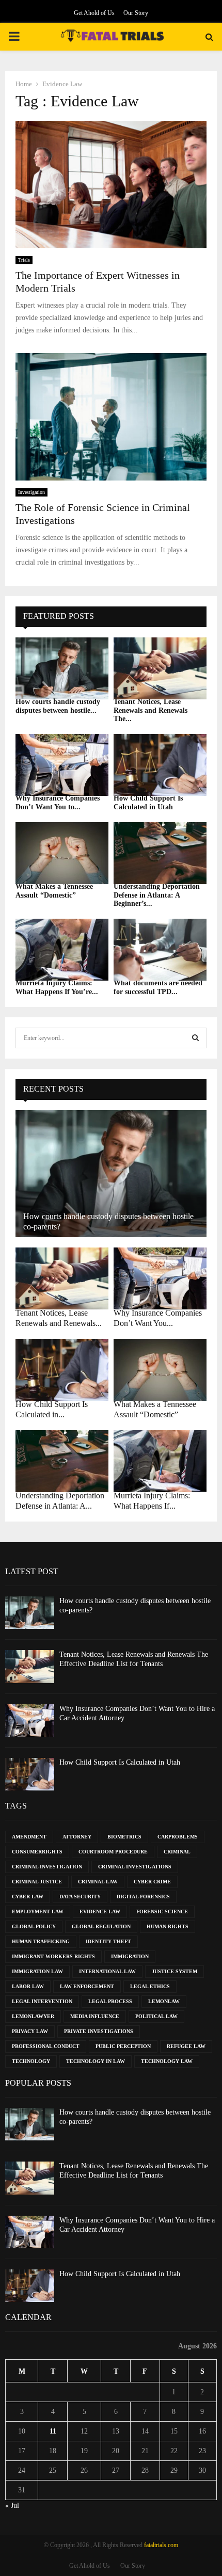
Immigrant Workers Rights (53, 1956)
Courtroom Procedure (113, 1852)
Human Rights (168, 1926)
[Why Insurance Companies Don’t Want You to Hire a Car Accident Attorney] (62, 765)
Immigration (130, 1956)
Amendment (29, 1837)
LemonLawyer (33, 2016)
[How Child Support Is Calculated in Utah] (160, 765)
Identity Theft (108, 1941)
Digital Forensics (143, 1897)
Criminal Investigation (47, 1867)
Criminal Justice (37, 1882)
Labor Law (28, 1986)
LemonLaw (164, 2001)
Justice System (175, 1971)
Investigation (31, 492)
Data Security (80, 1897)
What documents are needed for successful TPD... (158, 987)
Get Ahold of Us (94, 13)
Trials (24, 260)
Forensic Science (162, 1911)
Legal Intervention (42, 2001)
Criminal (177, 1852)
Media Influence (95, 2016)
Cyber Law (28, 1897)
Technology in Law (96, 2061)
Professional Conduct (46, 2046)
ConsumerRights (37, 1852)
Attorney (77, 1837)
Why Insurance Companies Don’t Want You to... (58, 803)
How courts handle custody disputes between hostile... (58, 706)
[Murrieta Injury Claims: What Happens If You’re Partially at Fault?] (62, 950)
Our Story (136, 13)
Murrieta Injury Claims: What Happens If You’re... (57, 987)
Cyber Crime (152, 1882)
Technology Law (167, 2061)
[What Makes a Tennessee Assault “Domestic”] (62, 853)
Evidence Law (100, 1911)
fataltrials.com (161, 2545)
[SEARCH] (195, 1038)
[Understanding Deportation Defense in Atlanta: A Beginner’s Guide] (160, 853)
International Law (107, 1971)
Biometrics (124, 1837)
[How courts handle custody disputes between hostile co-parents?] (62, 668)
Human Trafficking (41, 1941)
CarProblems (178, 1837)
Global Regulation (101, 1926)
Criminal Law (98, 1882)
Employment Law (38, 1911)
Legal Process (110, 2001)
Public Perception (123, 2046)
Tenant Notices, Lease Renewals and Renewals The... (150, 710)
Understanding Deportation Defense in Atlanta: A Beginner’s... (157, 895)
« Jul (12, 2506)
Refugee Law (186, 2046)
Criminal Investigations (135, 1867)
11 (53, 2431)
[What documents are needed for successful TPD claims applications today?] (160, 950)
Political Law (156, 2016)
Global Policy (34, 1926)
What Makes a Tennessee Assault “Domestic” (54, 891)
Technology (31, 2061)
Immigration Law (37, 1971)
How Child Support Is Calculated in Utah (148, 803)
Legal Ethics (150, 1986)
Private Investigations (99, 2031)
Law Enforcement (87, 1986)
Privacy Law (30, 2031)
